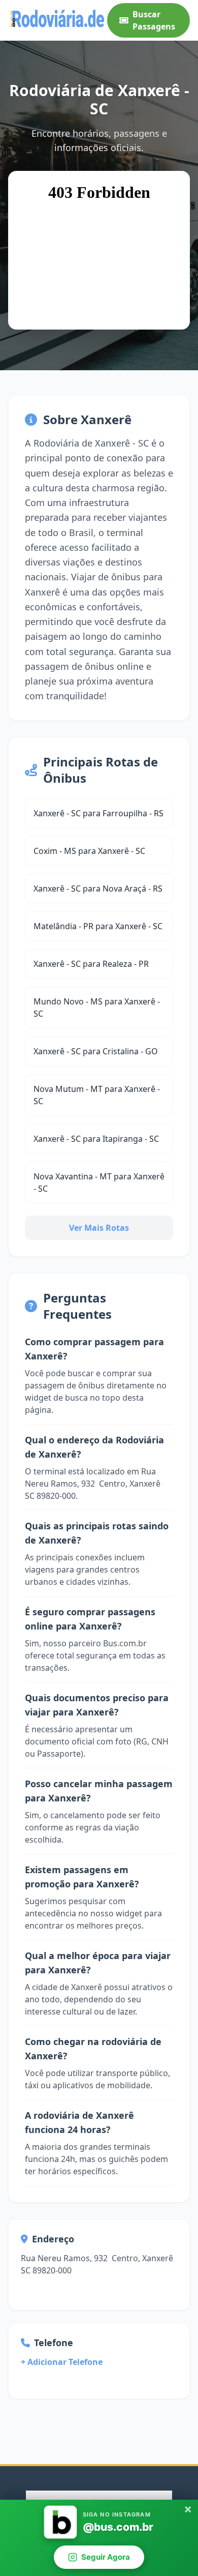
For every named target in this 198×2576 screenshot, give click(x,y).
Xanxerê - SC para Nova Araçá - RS (98, 889)
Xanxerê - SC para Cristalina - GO (96, 1051)
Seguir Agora (106, 2557)
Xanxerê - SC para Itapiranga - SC (96, 1139)
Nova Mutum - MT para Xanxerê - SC (97, 1095)
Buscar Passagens (154, 20)
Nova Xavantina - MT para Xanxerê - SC (99, 1182)
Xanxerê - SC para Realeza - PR (91, 964)
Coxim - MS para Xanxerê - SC (89, 851)
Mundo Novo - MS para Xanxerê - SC (97, 1008)
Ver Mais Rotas (99, 1228)
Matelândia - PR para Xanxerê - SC (98, 926)
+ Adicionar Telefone (62, 2362)
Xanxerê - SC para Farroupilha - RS (98, 813)
